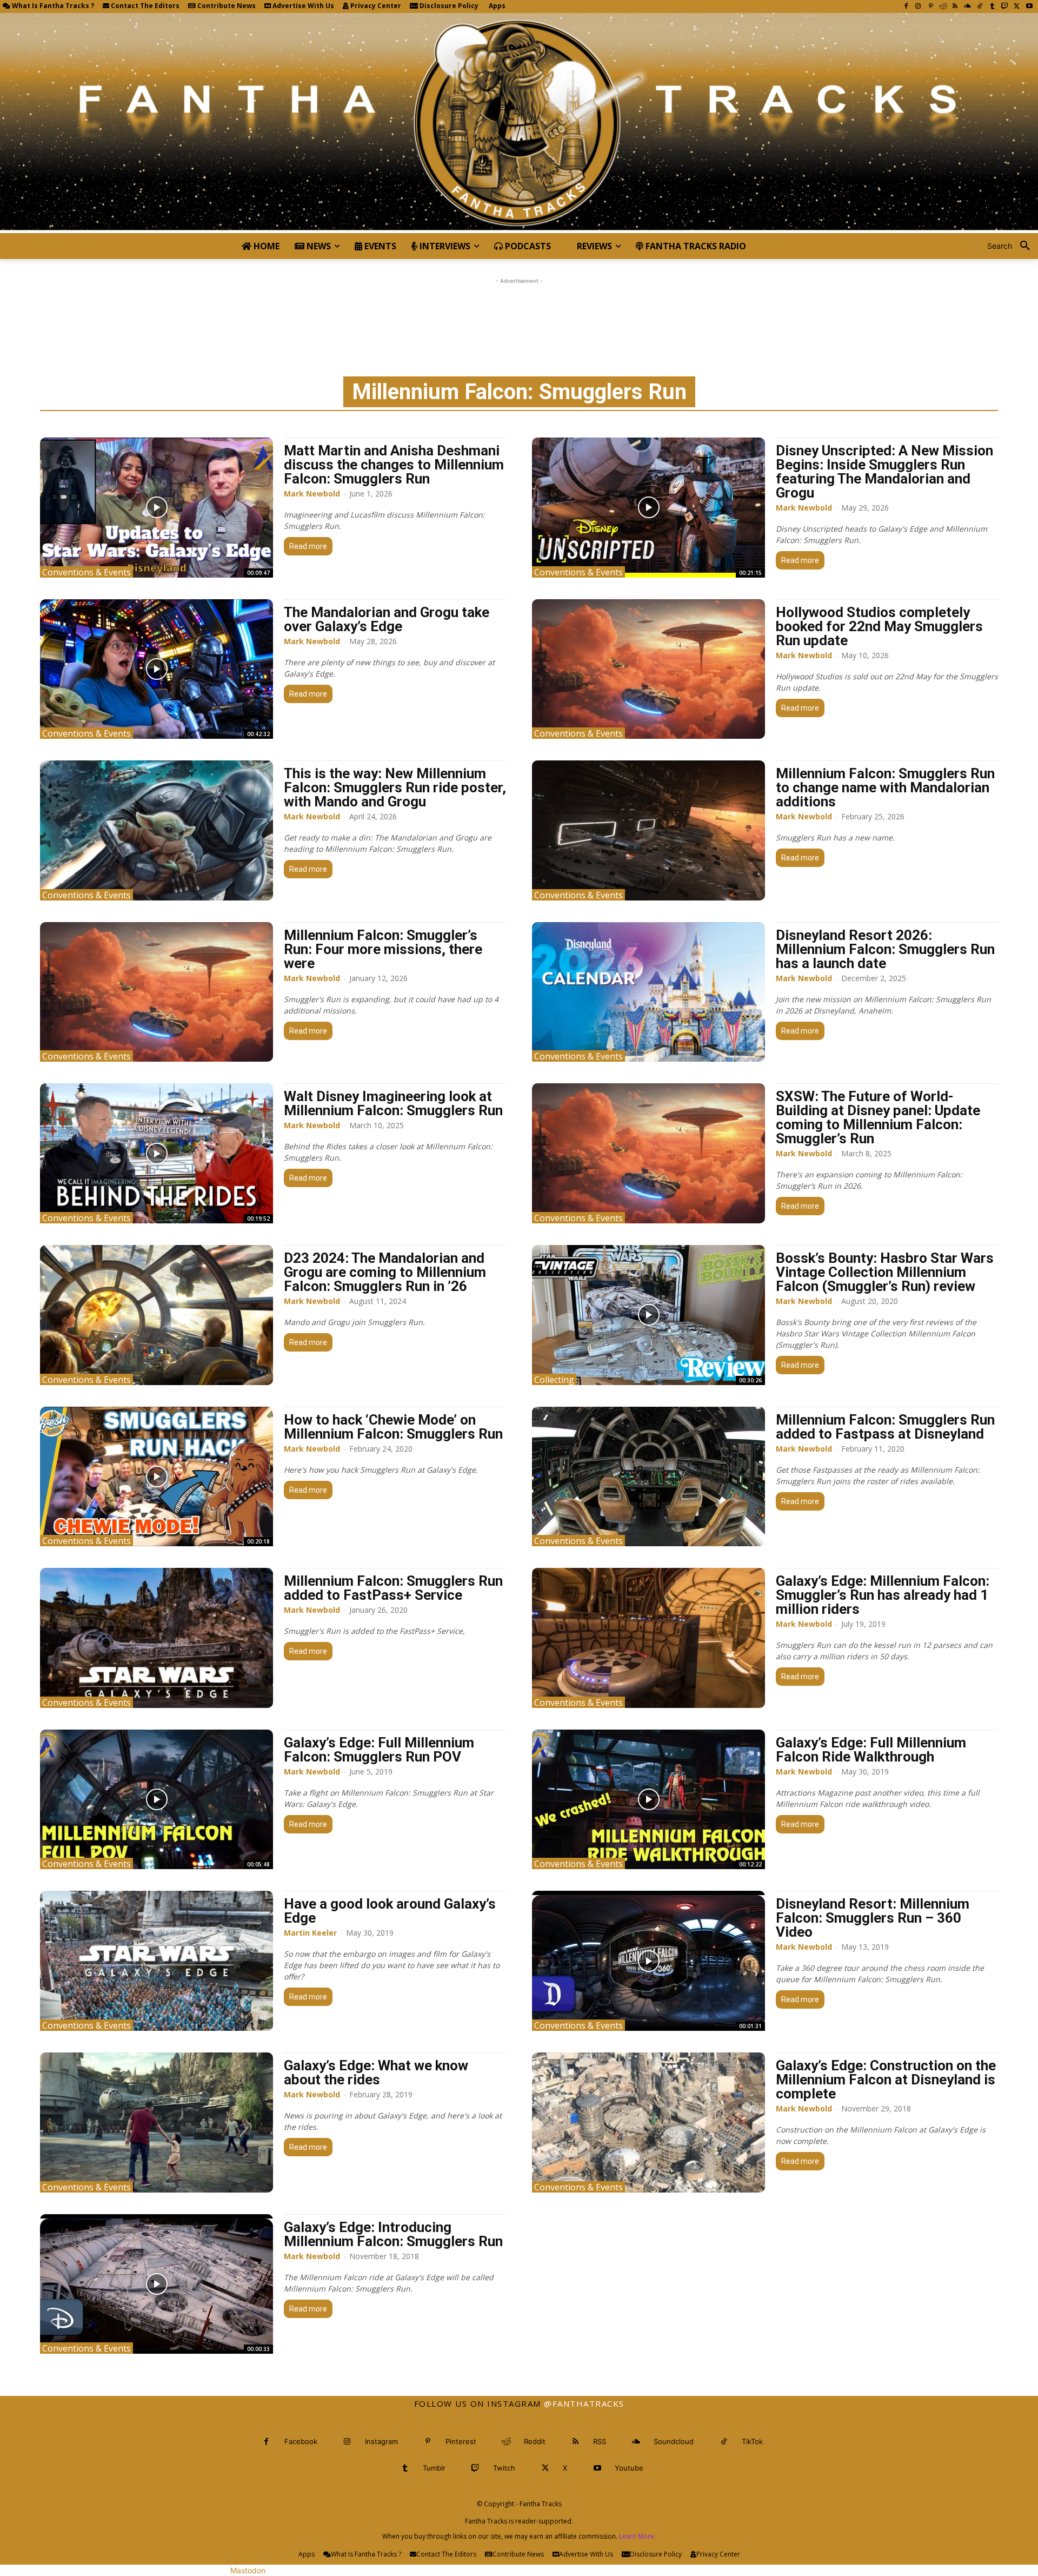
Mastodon (248, 2570)
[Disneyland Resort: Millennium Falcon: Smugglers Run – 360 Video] (648, 1961)
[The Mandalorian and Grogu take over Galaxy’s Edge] (157, 669)
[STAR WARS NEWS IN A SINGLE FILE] (519, 123)
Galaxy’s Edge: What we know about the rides (376, 2072)
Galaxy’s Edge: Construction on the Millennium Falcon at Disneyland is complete (886, 2080)
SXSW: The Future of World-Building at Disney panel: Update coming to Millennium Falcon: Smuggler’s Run (878, 1117)
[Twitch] (1005, 7)
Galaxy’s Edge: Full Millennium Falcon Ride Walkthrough (871, 1750)
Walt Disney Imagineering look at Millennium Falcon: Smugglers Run (393, 1103)
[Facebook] (906, 7)
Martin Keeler (310, 1933)
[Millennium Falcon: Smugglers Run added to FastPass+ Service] (157, 1638)
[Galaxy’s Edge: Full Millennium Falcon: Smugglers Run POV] (157, 1800)
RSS (600, 2441)
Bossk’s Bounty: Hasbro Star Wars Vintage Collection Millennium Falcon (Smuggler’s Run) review (885, 1272)
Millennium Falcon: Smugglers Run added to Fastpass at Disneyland (885, 1427)
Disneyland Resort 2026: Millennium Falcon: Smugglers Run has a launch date (885, 949)
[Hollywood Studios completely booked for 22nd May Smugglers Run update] (648, 669)
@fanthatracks (584, 2403)
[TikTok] (980, 7)
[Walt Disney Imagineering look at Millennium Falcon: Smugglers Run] (157, 1153)
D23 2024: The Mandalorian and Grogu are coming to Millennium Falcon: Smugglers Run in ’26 (385, 1272)
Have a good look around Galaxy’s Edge (390, 1911)
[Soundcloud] (967, 7)
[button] (1013, 246)
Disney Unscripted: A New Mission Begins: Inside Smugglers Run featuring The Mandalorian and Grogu (884, 472)
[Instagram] (918, 7)
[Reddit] (943, 7)
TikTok (752, 2441)
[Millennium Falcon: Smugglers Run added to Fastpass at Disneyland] (648, 1477)
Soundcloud (674, 2441)
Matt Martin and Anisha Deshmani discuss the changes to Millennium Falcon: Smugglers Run (394, 465)
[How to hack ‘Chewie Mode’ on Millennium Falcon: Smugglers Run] (157, 1477)
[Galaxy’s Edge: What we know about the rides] (157, 2123)
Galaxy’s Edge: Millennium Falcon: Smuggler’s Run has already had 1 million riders (883, 1595)
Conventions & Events (86, 572)
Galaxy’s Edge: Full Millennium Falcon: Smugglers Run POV (379, 1750)
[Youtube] (1029, 7)
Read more (308, 546)
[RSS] (955, 7)
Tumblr (434, 2468)
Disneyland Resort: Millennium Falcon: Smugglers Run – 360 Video (873, 1918)
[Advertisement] (519, 311)
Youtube (629, 2468)
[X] (1017, 7)
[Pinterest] (931, 7)
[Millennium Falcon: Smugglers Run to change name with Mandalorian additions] (648, 830)
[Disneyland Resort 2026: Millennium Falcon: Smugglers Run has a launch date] (648, 992)
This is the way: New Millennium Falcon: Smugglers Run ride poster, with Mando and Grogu (395, 787)
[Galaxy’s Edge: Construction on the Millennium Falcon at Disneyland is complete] (648, 2123)
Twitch (504, 2468)
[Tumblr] (992, 7)
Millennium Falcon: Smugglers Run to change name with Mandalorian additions (885, 787)
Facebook (301, 2441)
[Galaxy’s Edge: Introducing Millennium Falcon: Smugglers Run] (157, 2284)
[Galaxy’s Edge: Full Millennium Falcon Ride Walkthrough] (648, 1800)
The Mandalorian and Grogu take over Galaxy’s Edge (387, 619)
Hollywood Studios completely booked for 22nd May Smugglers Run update (879, 626)
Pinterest (461, 2441)
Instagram (381, 2441)
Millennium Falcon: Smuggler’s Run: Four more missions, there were (383, 949)
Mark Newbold (312, 494)
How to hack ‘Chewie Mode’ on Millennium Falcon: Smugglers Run (393, 1427)
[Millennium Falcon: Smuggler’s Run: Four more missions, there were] (157, 992)
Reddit (535, 2441)
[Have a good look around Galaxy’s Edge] (157, 1961)
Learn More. (637, 2536)
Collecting (554, 1379)
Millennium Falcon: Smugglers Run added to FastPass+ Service (393, 1588)
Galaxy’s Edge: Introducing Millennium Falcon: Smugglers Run (393, 2234)
